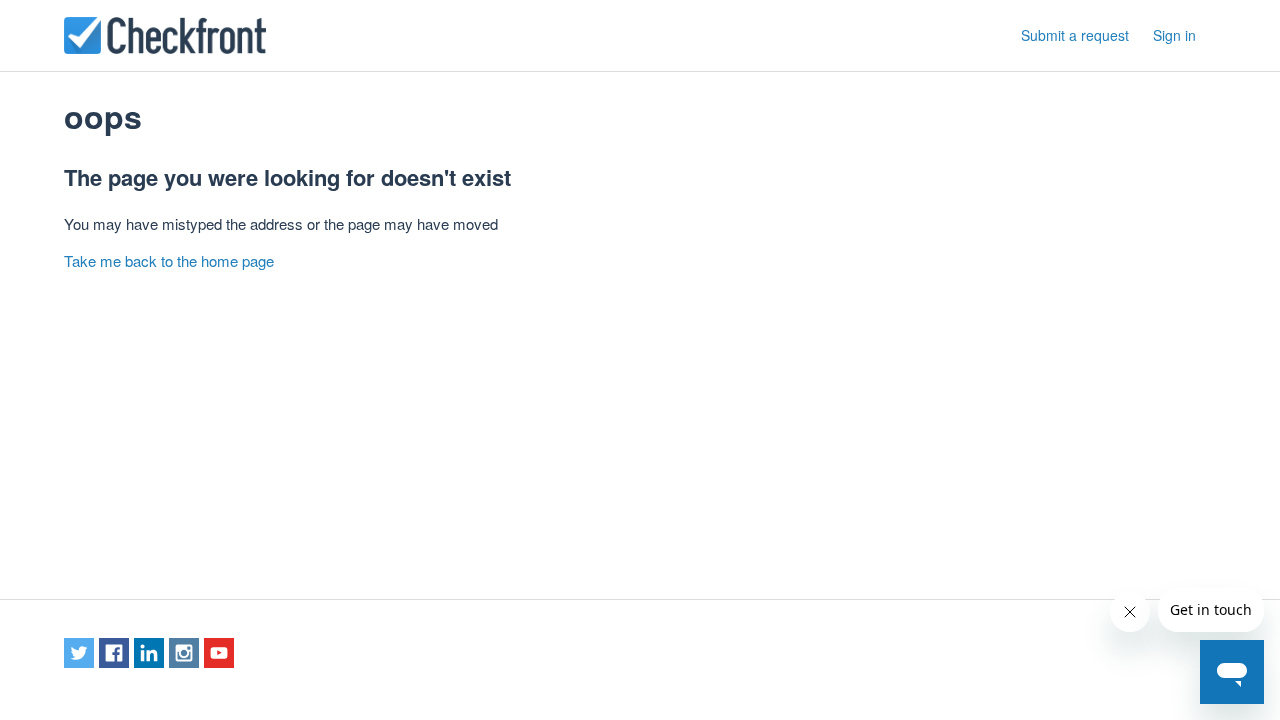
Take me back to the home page (169, 260)
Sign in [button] (1174, 35)
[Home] (165, 35)
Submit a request (1075, 35)
